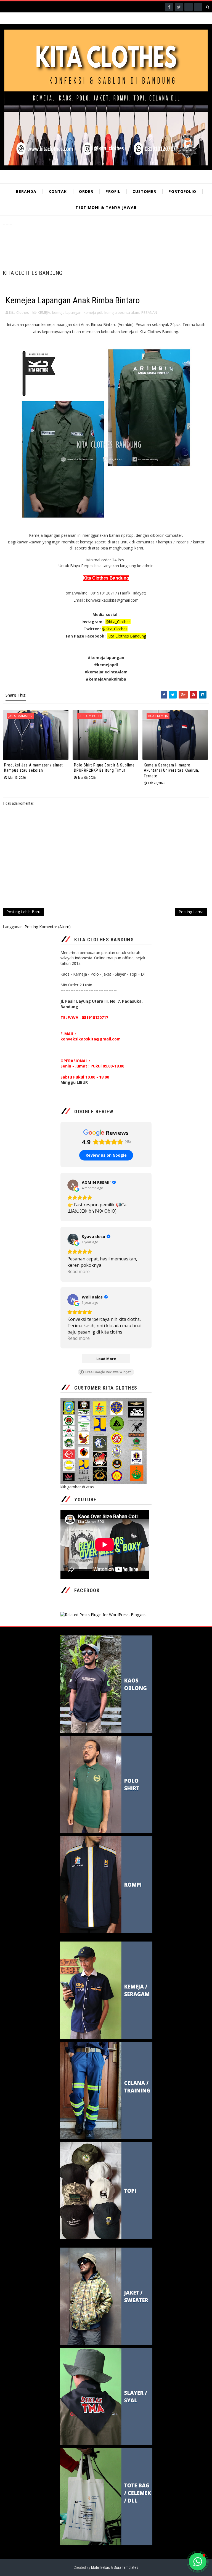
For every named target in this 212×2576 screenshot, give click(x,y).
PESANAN (149, 312)
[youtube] (198, 7)
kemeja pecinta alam (122, 312)
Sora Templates (126, 2567)
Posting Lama (191, 912)
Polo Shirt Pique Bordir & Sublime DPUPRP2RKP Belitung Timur (104, 768)
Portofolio (182, 191)
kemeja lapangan (67, 312)
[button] (198, 2562)
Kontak (58, 191)
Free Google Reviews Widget (108, 1372)
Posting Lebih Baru (23, 912)
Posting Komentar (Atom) (48, 927)
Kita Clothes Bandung (127, 636)
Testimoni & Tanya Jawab (106, 207)
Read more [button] (79, 1271)
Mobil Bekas (101, 2567)
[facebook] (169, 7)
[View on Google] (73, 1185)
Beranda (26, 191)
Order (86, 191)
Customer (144, 191)
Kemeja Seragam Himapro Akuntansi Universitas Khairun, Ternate (172, 770)
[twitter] (179, 7)
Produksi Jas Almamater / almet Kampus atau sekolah (34, 768)
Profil (113, 191)
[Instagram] (189, 7)
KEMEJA (44, 312)
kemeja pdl (93, 312)
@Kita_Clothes (115, 629)
